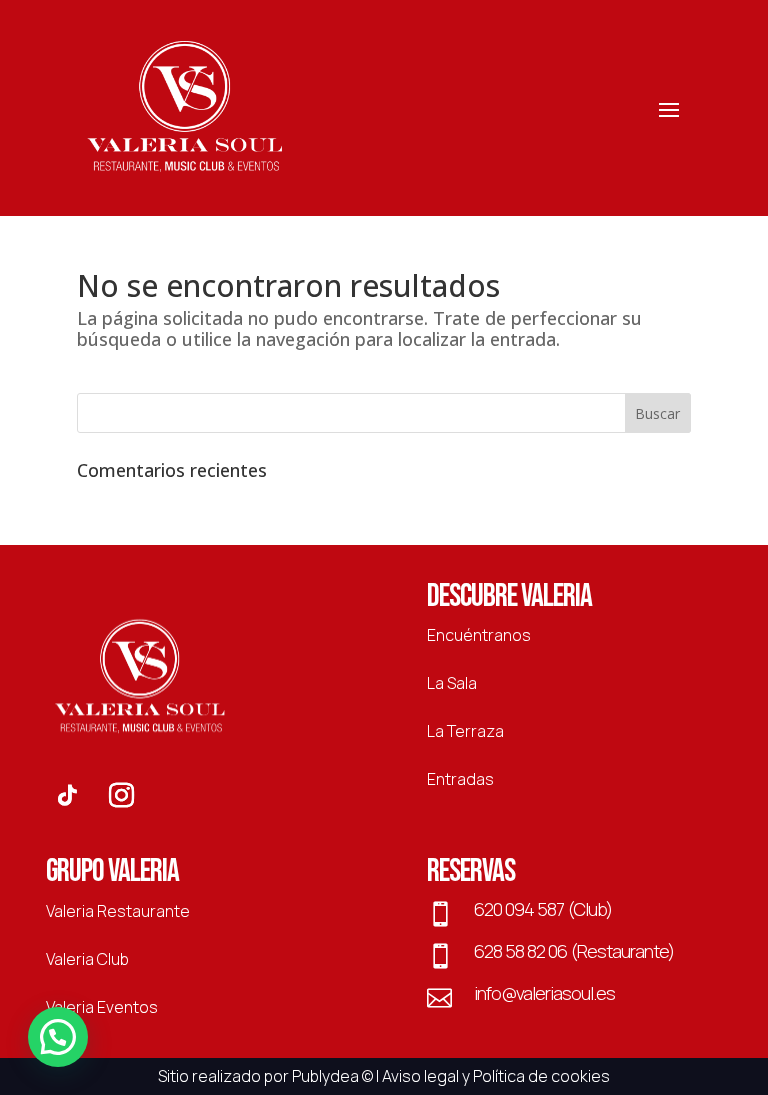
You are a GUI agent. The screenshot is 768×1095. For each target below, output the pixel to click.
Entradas (460, 779)
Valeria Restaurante (118, 911)
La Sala (452, 683)
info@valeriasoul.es (544, 993)
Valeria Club (87, 959)
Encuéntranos (479, 635)
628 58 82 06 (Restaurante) (574, 951)
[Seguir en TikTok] (67, 796)
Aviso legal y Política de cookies (496, 1076)
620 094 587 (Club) (543, 909)
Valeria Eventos (102, 1007)
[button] (58, 1037)
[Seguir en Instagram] (121, 796)
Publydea (325, 1076)
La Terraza (465, 731)
